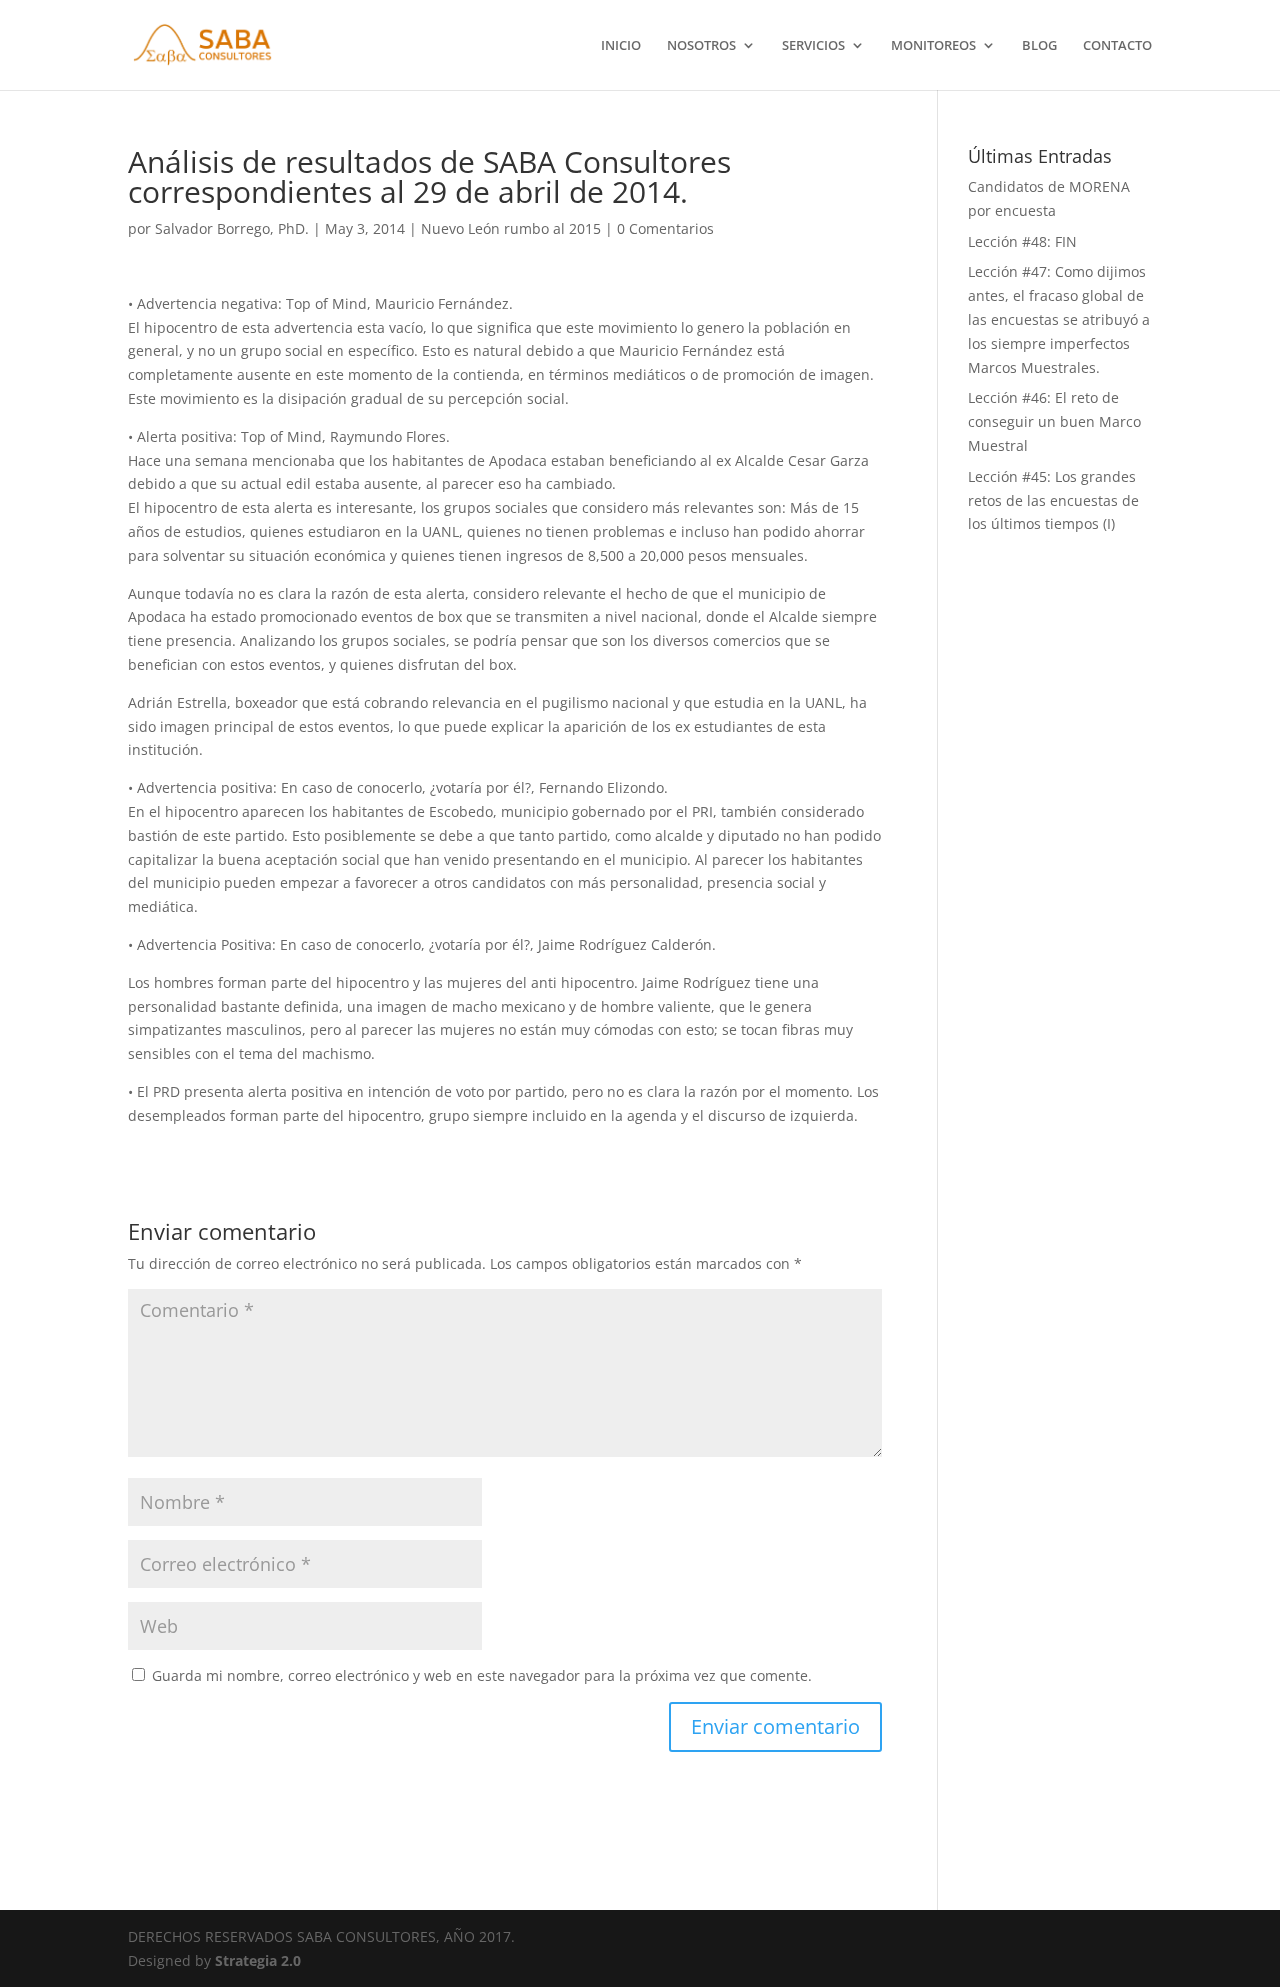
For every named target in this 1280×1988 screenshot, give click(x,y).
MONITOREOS (933, 46)
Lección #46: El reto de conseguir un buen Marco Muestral (1054, 421)
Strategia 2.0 (258, 1960)
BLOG (1039, 46)
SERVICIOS (813, 46)
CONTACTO (1117, 46)
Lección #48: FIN (1022, 241)
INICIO (621, 46)
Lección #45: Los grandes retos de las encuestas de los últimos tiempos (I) (1053, 500)
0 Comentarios (665, 228)
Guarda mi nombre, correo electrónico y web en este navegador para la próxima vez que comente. (482, 1675)
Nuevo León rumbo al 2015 (511, 228)
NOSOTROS (701, 46)
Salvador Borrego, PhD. (232, 228)
